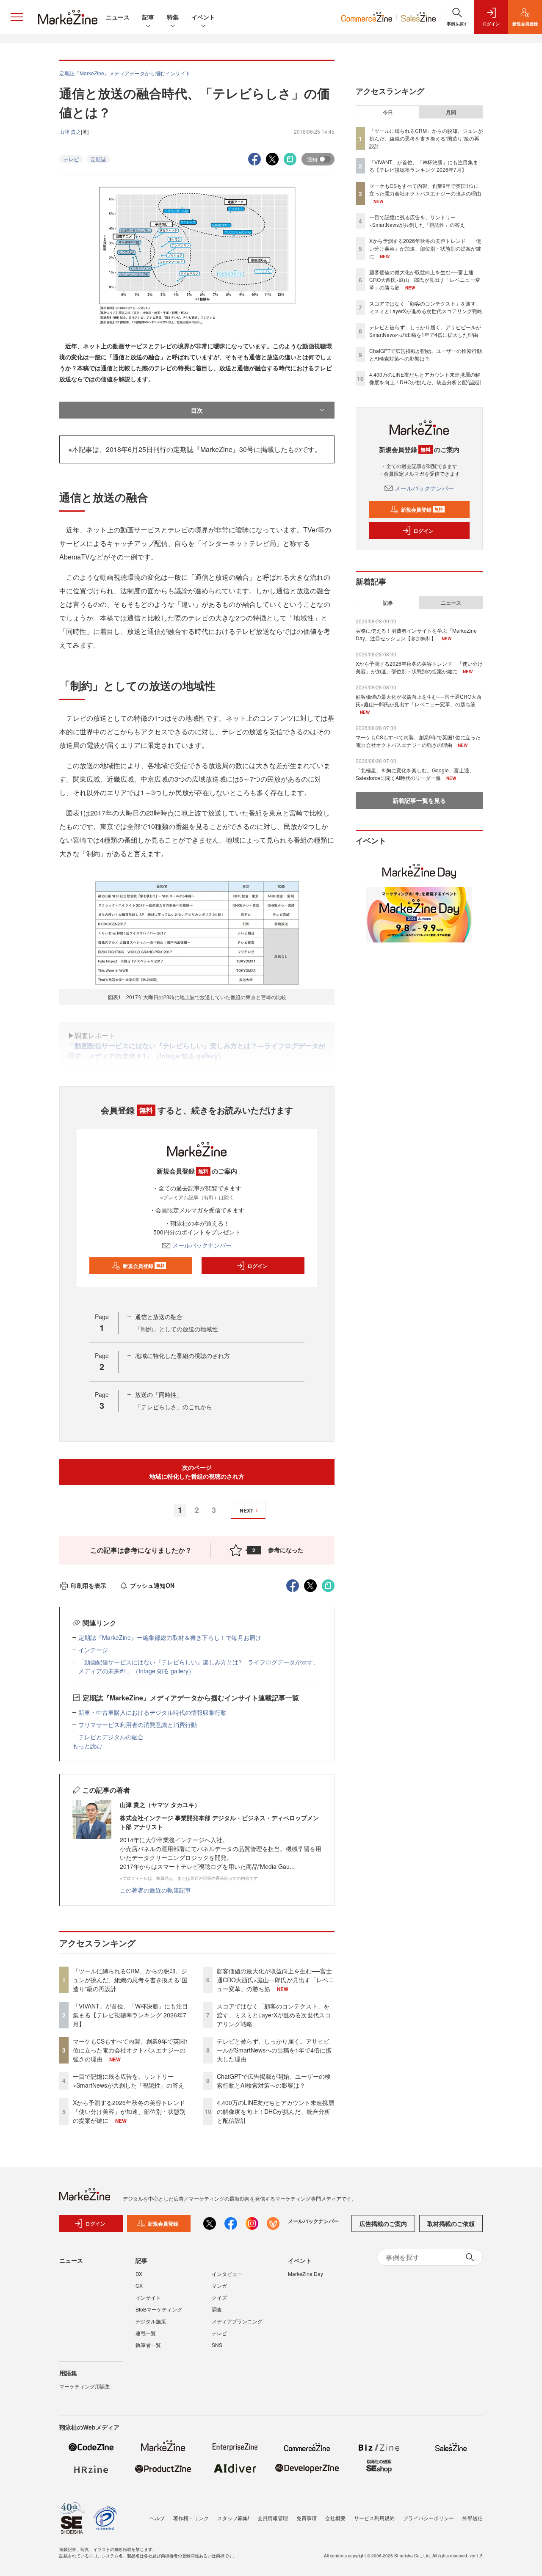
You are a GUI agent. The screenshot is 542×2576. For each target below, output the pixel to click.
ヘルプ (157, 2518)
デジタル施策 (151, 2321)
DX (139, 2274)
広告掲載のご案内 (383, 2223)
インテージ (93, 1650)
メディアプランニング (237, 2321)
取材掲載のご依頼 (451, 2223)
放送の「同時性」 (159, 1394)
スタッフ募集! (233, 2518)
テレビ (71, 159)
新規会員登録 (144, 1266)
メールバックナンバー (202, 1245)
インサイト (148, 2297)
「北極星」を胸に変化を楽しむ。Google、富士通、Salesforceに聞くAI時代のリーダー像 (415, 774)
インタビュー (227, 2274)
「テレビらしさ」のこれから (174, 1407)
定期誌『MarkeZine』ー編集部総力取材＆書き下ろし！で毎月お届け (170, 1637)
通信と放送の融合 (159, 1317)
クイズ (219, 2297)
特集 (173, 17)
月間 (451, 112)
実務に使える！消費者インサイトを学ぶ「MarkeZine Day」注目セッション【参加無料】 (416, 634)
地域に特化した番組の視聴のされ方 (183, 1355)
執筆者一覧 (148, 2345)
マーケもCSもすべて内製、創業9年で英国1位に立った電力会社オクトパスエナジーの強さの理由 (131, 2050)
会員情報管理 (273, 2518)
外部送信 (473, 2518)
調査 (217, 2309)
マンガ (219, 2285)
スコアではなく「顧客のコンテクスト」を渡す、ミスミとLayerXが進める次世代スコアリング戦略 (274, 2015)
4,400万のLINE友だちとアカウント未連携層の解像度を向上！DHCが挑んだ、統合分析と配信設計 (275, 2111)
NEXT (246, 1510)
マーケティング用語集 (85, 2386)
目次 (197, 410)
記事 (148, 17)
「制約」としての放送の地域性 (177, 1329)
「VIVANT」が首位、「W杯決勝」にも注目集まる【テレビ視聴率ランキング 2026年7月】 (130, 2015)
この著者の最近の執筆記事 (155, 1890)
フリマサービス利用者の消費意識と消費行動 (138, 1725)
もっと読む (87, 1746)
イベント (203, 17)
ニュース (118, 17)
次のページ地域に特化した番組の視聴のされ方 (197, 1472)
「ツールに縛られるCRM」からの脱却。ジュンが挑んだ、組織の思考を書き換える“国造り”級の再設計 (130, 1980)
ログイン (257, 1266)
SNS (217, 2345)
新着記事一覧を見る (419, 800)
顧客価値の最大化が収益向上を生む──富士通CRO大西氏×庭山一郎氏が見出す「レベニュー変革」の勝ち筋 (275, 1980)
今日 (388, 112)
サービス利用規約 (374, 2518)
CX (139, 2285)
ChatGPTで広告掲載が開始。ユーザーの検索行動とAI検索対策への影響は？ (274, 2081)
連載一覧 (146, 2333)
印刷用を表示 (88, 1585)
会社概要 (335, 2518)
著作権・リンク (191, 2518)
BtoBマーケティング (159, 2309)
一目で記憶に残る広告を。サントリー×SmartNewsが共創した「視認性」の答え (129, 2081)
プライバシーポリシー (429, 2518)
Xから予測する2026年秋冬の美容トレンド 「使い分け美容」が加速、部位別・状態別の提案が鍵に (132, 2111)
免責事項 (307, 2518)
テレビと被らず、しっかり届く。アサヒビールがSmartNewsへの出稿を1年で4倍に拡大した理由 (274, 2050)
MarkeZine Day (306, 2274)
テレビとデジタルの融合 (111, 1737)
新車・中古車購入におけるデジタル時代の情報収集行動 (152, 1712)
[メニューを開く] (17, 17)
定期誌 (98, 159)
